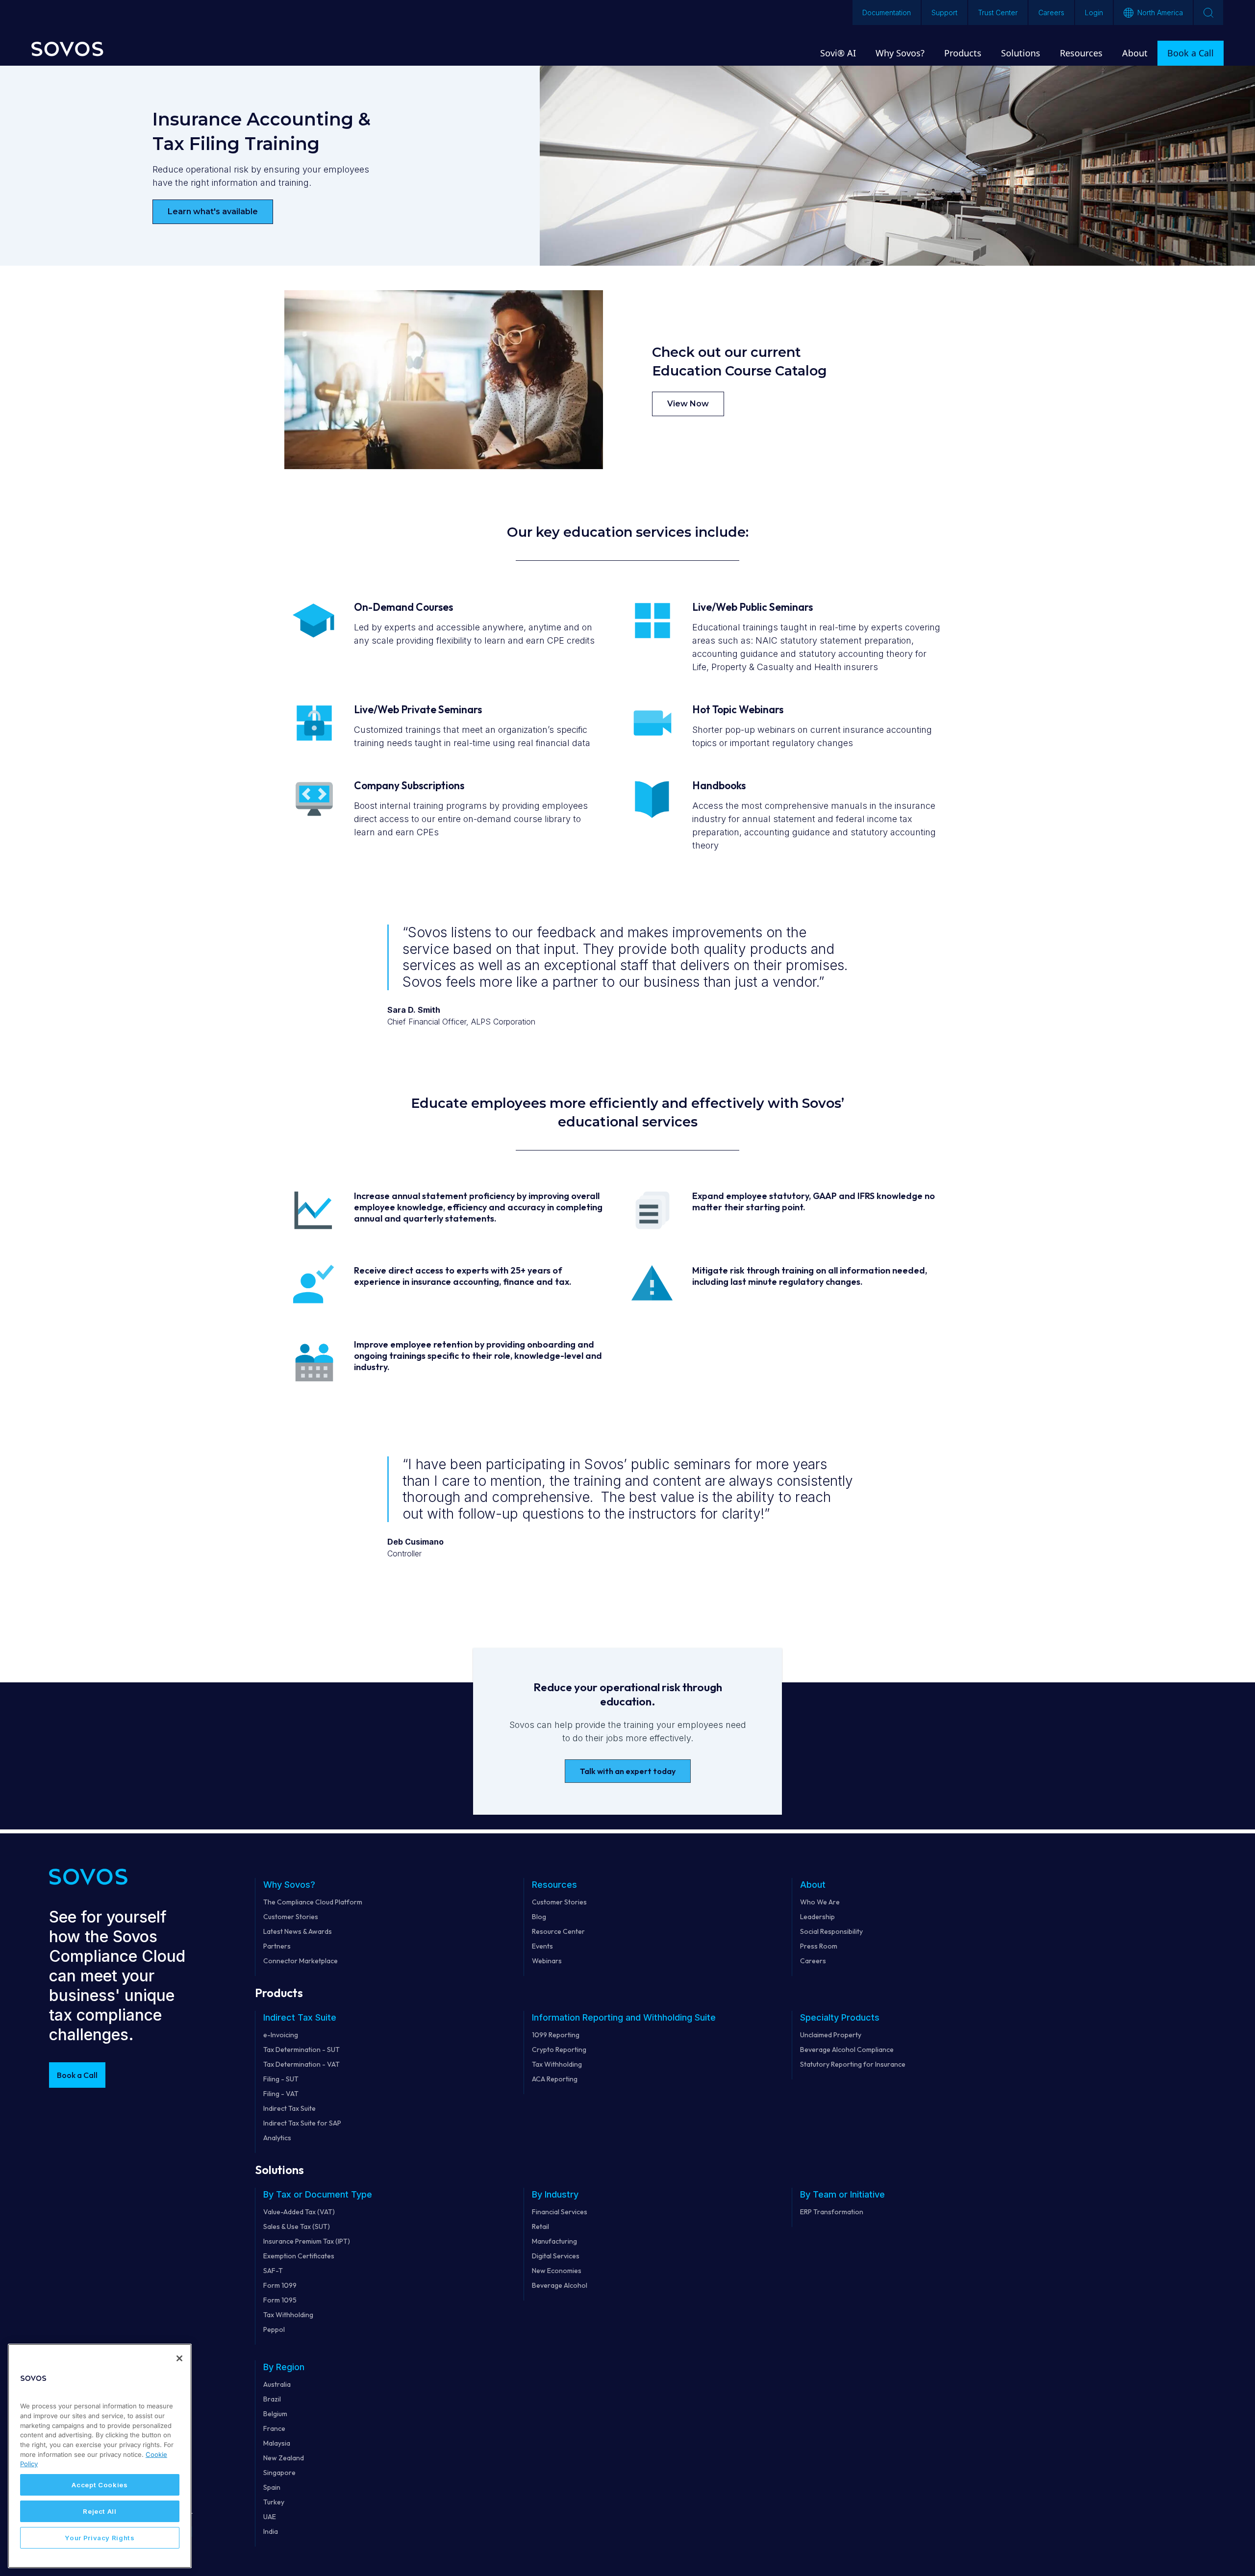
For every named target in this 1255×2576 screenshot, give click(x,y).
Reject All (100, 2511)
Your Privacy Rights (100, 2538)
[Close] (179, 2358)
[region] (100, 2456)
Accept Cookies (100, 2485)
